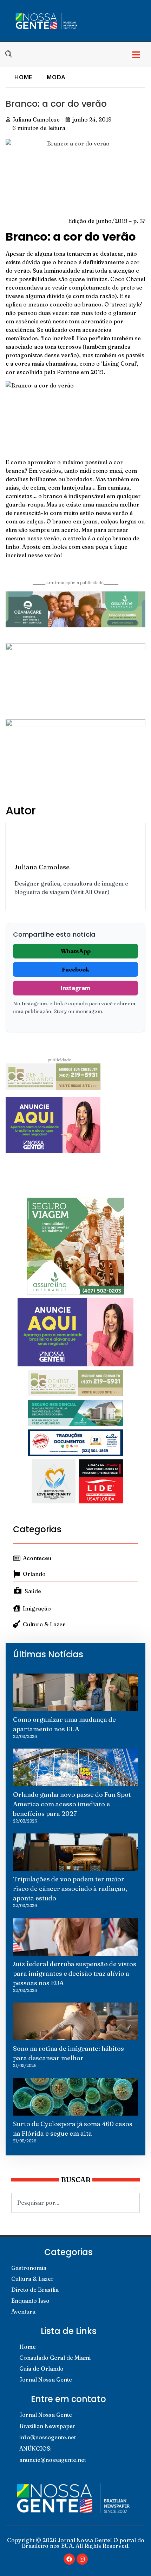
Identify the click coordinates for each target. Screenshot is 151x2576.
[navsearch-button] (12, 55)
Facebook (75, 969)
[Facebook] (69, 2559)
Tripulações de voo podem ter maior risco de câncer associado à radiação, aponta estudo (70, 1889)
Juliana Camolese (42, 867)
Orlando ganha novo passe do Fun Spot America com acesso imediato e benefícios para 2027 (72, 1804)
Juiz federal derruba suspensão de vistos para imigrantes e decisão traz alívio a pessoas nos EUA (75, 1973)
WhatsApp (76, 951)
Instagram (76, 988)
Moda (56, 77)
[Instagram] (82, 2559)
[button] (136, 55)
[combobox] (75, 2203)
